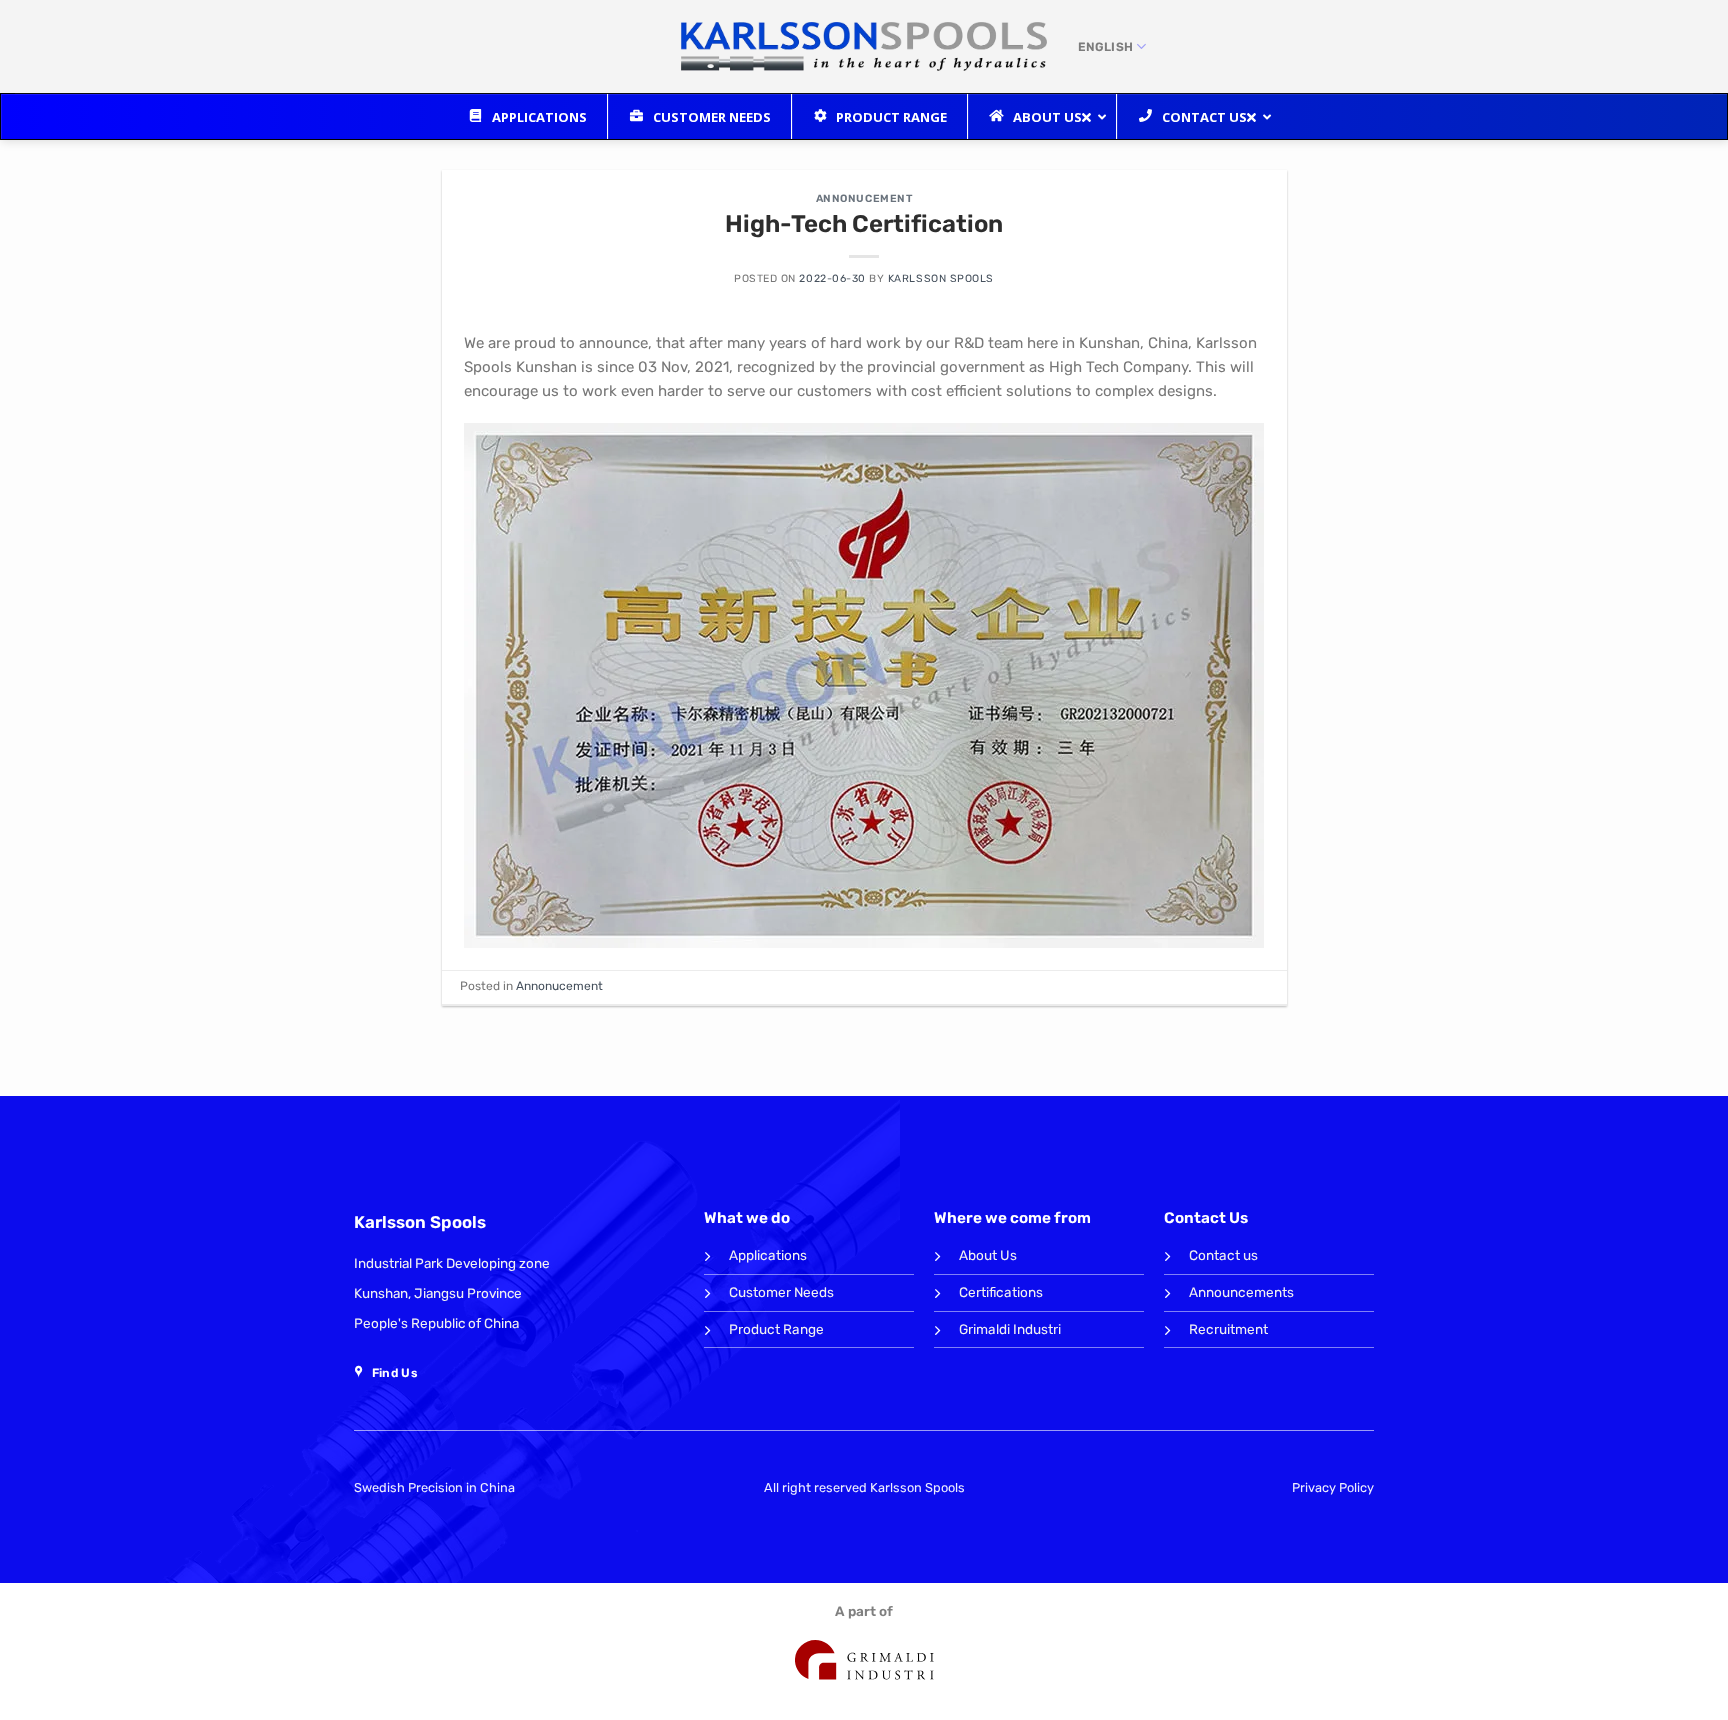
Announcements (1241, 1292)
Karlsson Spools (941, 278)
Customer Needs (781, 1292)
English (1106, 47)
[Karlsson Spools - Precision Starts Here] (864, 47)
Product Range (776, 1329)
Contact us (1223, 1255)
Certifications (1001, 1292)
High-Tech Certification (864, 224)
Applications (768, 1255)
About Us (988, 1255)
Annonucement (864, 198)
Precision (435, 1487)
